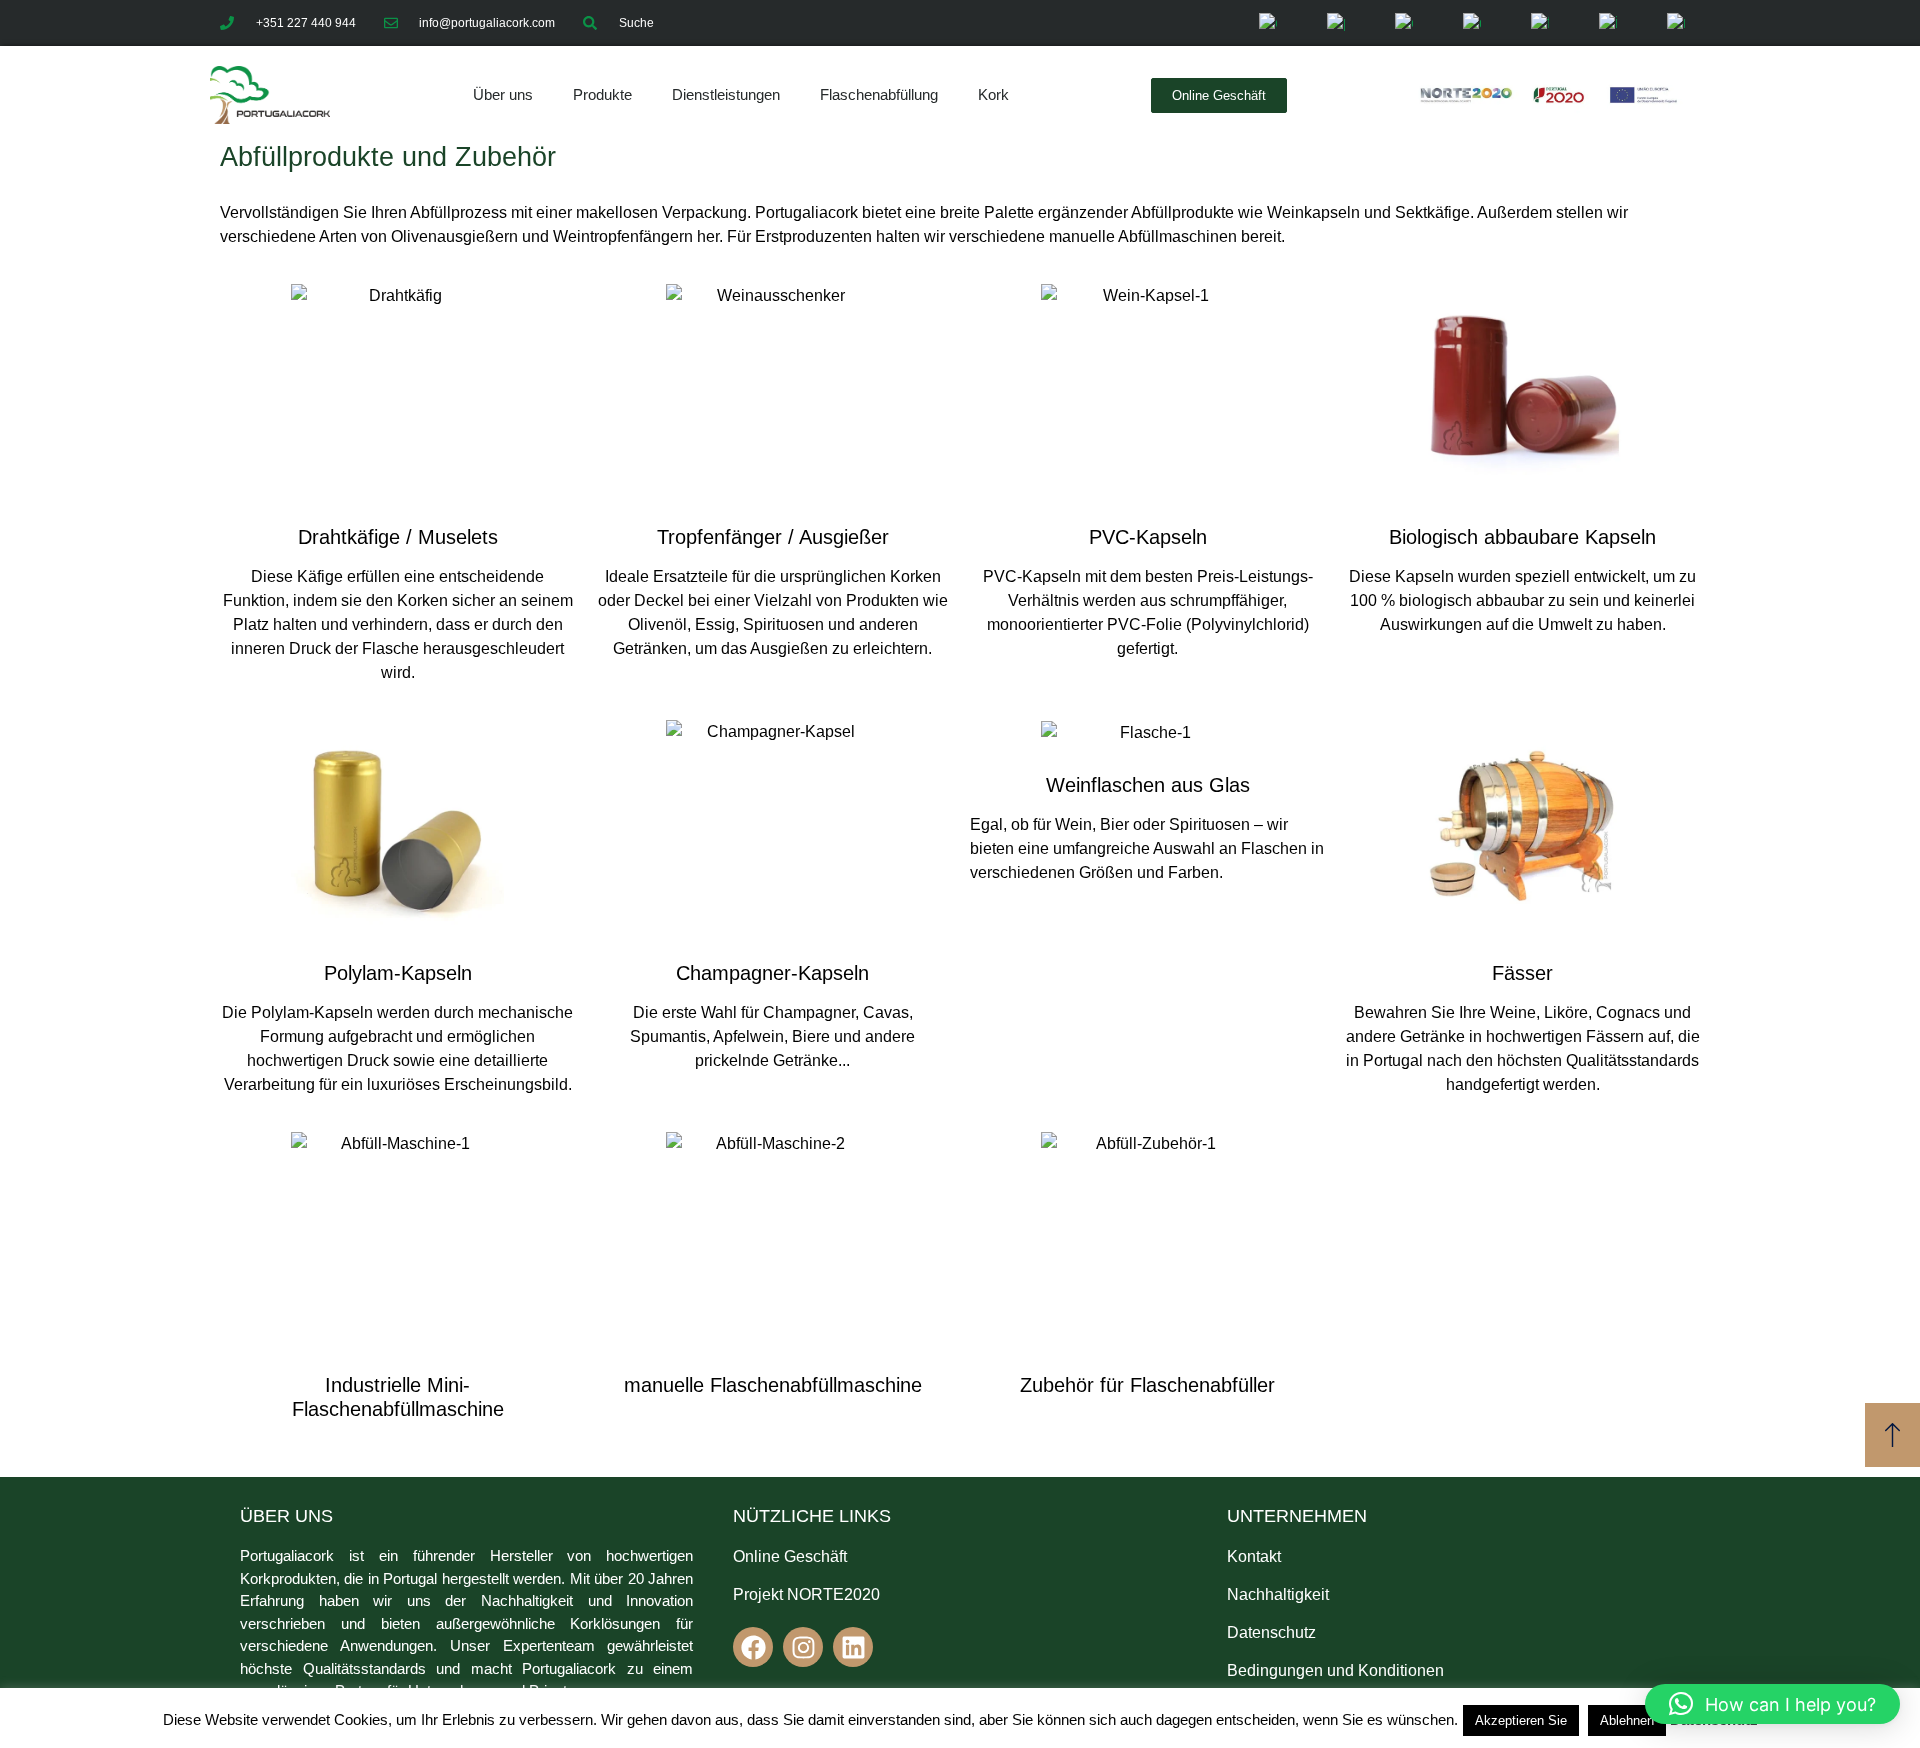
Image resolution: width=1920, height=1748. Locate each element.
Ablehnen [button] (1627, 1720)
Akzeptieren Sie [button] (1521, 1720)
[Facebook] (753, 1647)
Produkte (602, 94)
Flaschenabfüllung (879, 94)
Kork (993, 94)
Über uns (503, 94)
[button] (1772, 1704)
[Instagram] (803, 1647)
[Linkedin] (853, 1647)
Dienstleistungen (726, 94)
